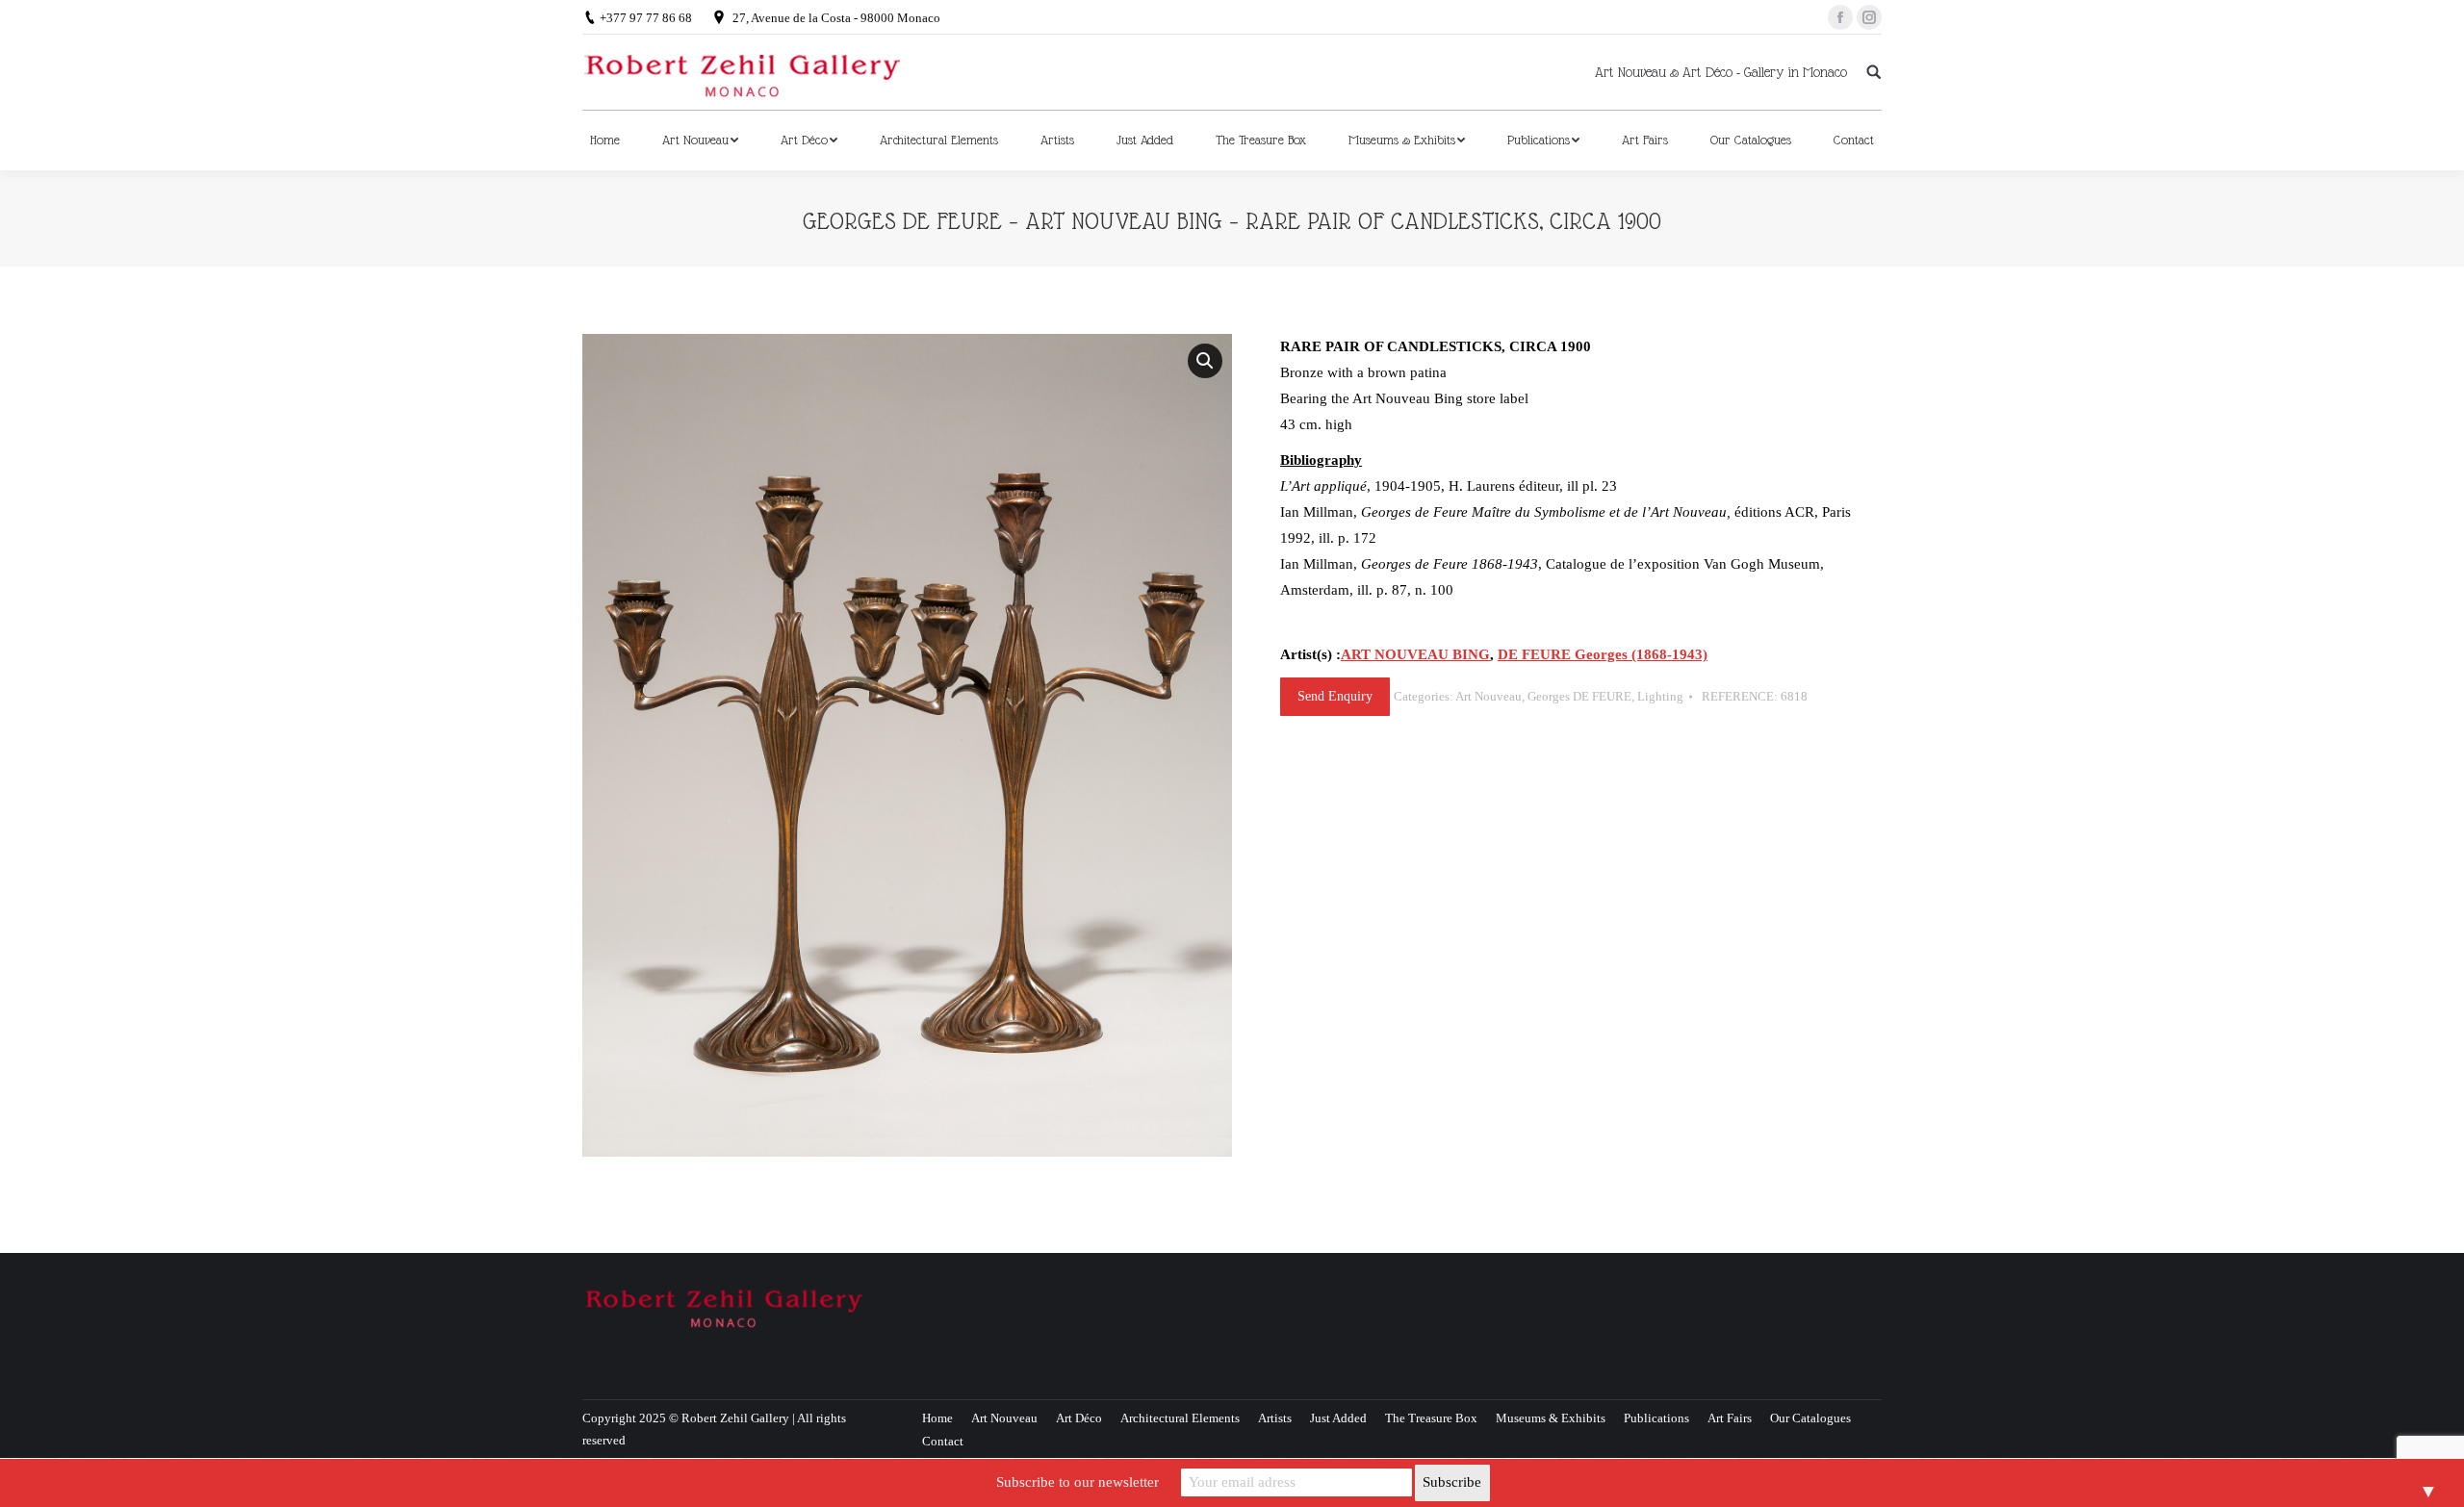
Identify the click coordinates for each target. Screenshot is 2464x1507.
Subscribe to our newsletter (1078, 1482)
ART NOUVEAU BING (1415, 654)
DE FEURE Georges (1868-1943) (1603, 654)
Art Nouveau (1489, 696)
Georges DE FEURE (1579, 696)
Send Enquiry (1335, 696)
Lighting (1660, 696)
